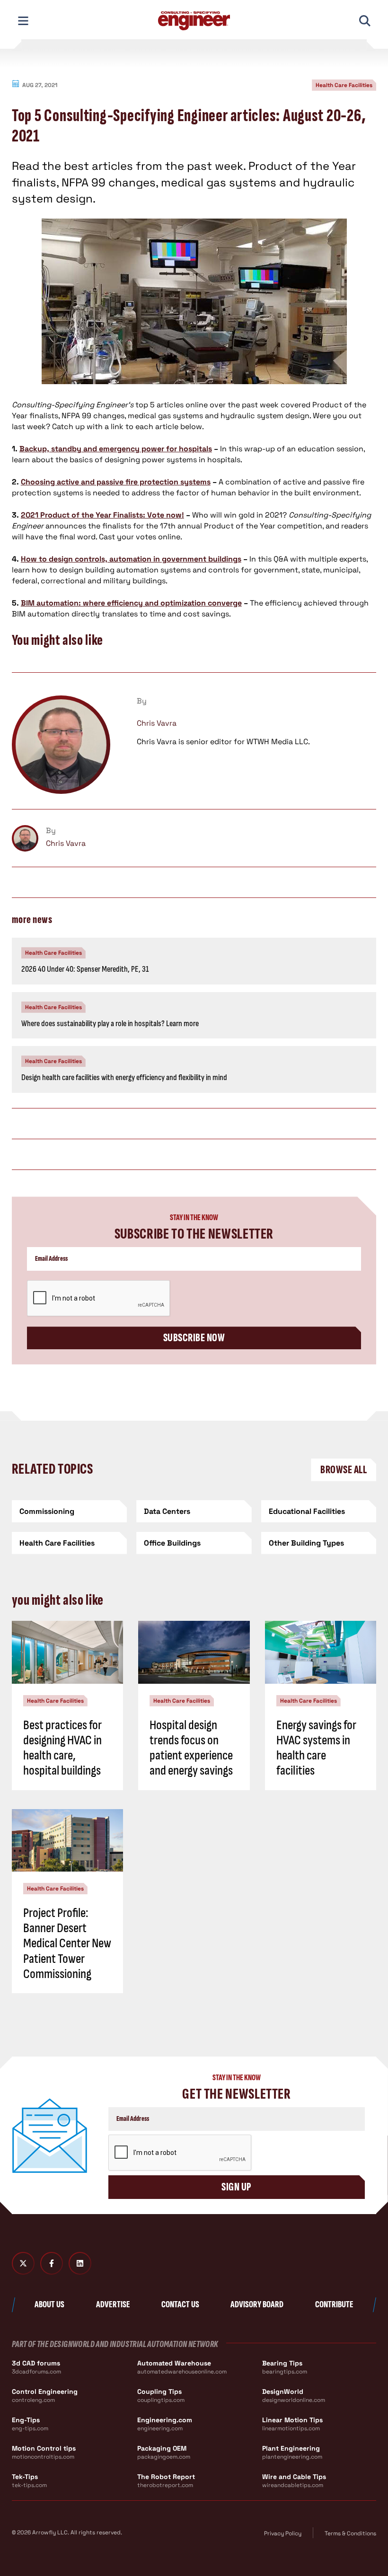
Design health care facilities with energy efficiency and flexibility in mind (124, 1077)
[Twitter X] (23, 2263)
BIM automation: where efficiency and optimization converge (131, 603)
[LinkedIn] (80, 2263)
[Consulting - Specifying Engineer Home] (194, 21)
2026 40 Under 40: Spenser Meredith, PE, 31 (85, 969)
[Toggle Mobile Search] (365, 21)
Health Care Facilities (344, 85)
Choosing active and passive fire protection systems (116, 482)
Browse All (344, 1470)
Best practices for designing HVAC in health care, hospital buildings (62, 1748)
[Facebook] (52, 2263)
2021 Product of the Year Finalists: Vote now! (102, 515)
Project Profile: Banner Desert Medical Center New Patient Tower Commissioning (67, 1943)
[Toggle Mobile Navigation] (23, 21)
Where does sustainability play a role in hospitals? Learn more (110, 1024)
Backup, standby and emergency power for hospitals (116, 449)
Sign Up (236, 2187)
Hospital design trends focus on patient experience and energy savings (191, 1748)
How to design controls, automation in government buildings (131, 559)
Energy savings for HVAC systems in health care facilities (316, 1748)
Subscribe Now (194, 1338)
